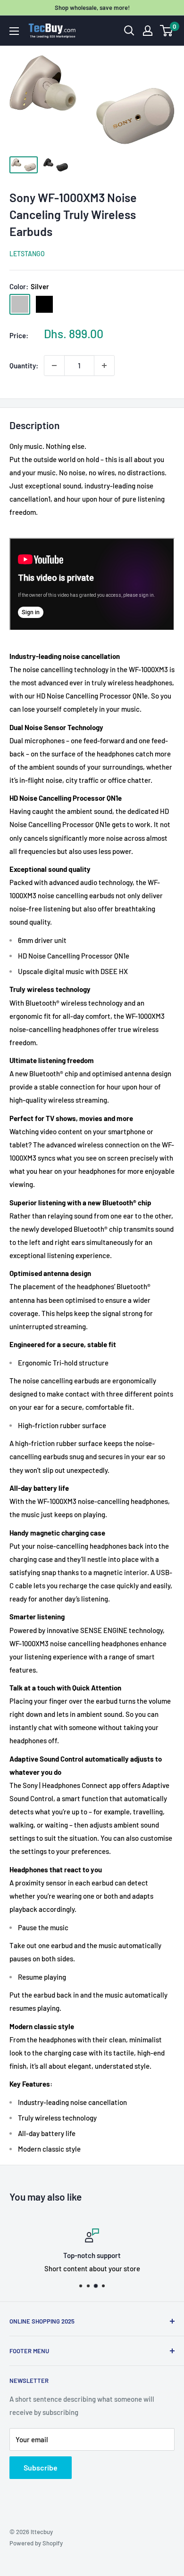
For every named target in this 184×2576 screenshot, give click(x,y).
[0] (167, 31)
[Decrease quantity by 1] (54, 366)
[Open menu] (14, 31)
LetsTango (27, 254)
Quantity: (24, 366)
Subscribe (41, 2467)
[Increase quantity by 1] (104, 366)
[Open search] (129, 31)
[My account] (148, 31)
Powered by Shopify (36, 2543)
